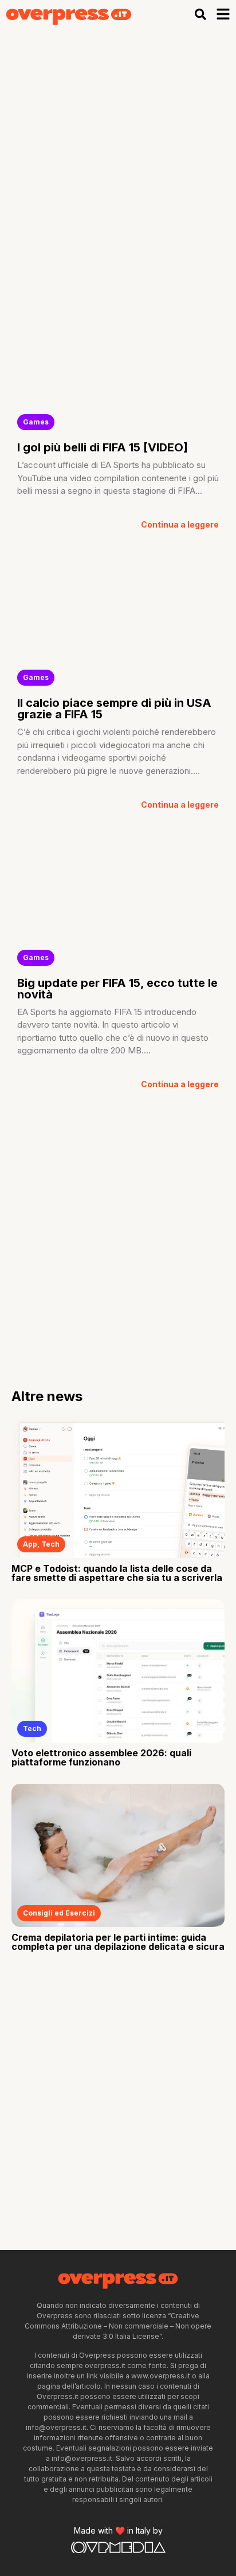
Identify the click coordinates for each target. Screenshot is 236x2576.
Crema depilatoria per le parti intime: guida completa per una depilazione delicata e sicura (118, 1942)
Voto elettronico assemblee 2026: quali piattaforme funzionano (101, 1757)
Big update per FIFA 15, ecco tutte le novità (117, 989)
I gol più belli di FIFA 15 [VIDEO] (103, 447)
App (30, 1544)
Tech (50, 1544)
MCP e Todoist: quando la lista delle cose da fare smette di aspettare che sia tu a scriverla (117, 1573)
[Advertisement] (118, 152)
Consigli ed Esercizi (59, 1913)
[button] (201, 14)
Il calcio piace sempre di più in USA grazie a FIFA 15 (114, 709)
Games (36, 422)
